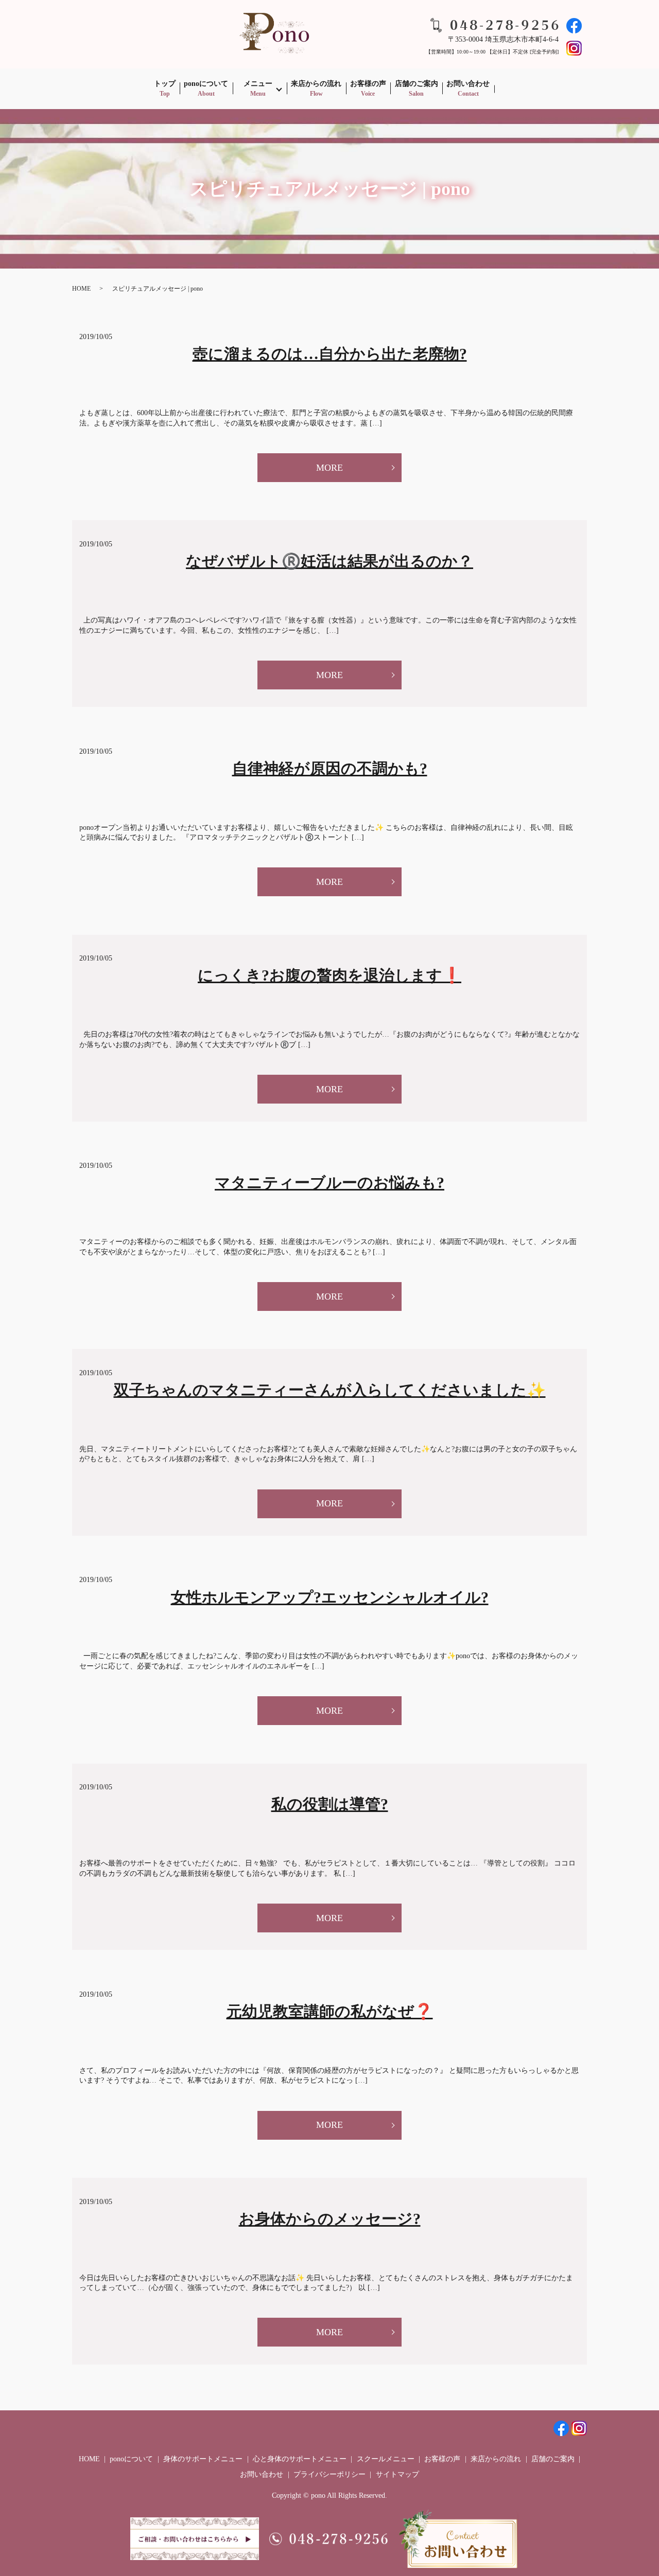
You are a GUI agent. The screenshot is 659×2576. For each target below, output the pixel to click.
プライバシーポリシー (329, 2474)
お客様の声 (368, 88)
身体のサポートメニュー (203, 2459)
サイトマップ (397, 2474)
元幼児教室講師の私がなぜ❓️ (330, 2011)
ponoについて (206, 88)
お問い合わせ (468, 88)
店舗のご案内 (417, 88)
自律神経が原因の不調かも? (330, 768)
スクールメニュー (386, 2459)
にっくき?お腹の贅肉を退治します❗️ (329, 975)
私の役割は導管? (330, 1804)
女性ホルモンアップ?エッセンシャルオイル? (330, 1597)
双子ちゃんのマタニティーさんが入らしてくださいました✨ (330, 1390)
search (507, 89)
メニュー (258, 88)
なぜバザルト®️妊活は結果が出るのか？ (329, 561)
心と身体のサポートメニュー (300, 2459)
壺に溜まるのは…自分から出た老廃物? (330, 354)
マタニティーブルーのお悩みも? (329, 1183)
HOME (81, 289)
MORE (329, 468)
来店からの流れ (316, 88)
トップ (165, 88)
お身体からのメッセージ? (330, 2219)
